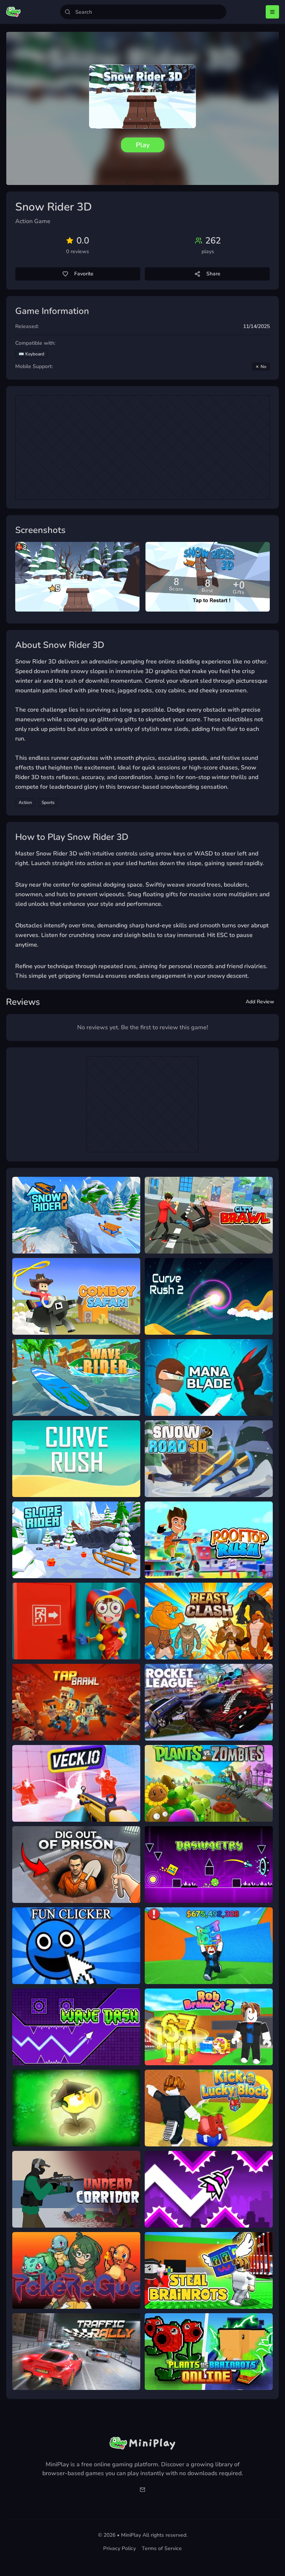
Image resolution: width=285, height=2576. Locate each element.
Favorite (84, 274)
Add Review (260, 1002)
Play (143, 145)
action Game (33, 221)
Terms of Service (162, 2548)
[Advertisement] (142, 447)
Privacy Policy (119, 2548)
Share (213, 274)
